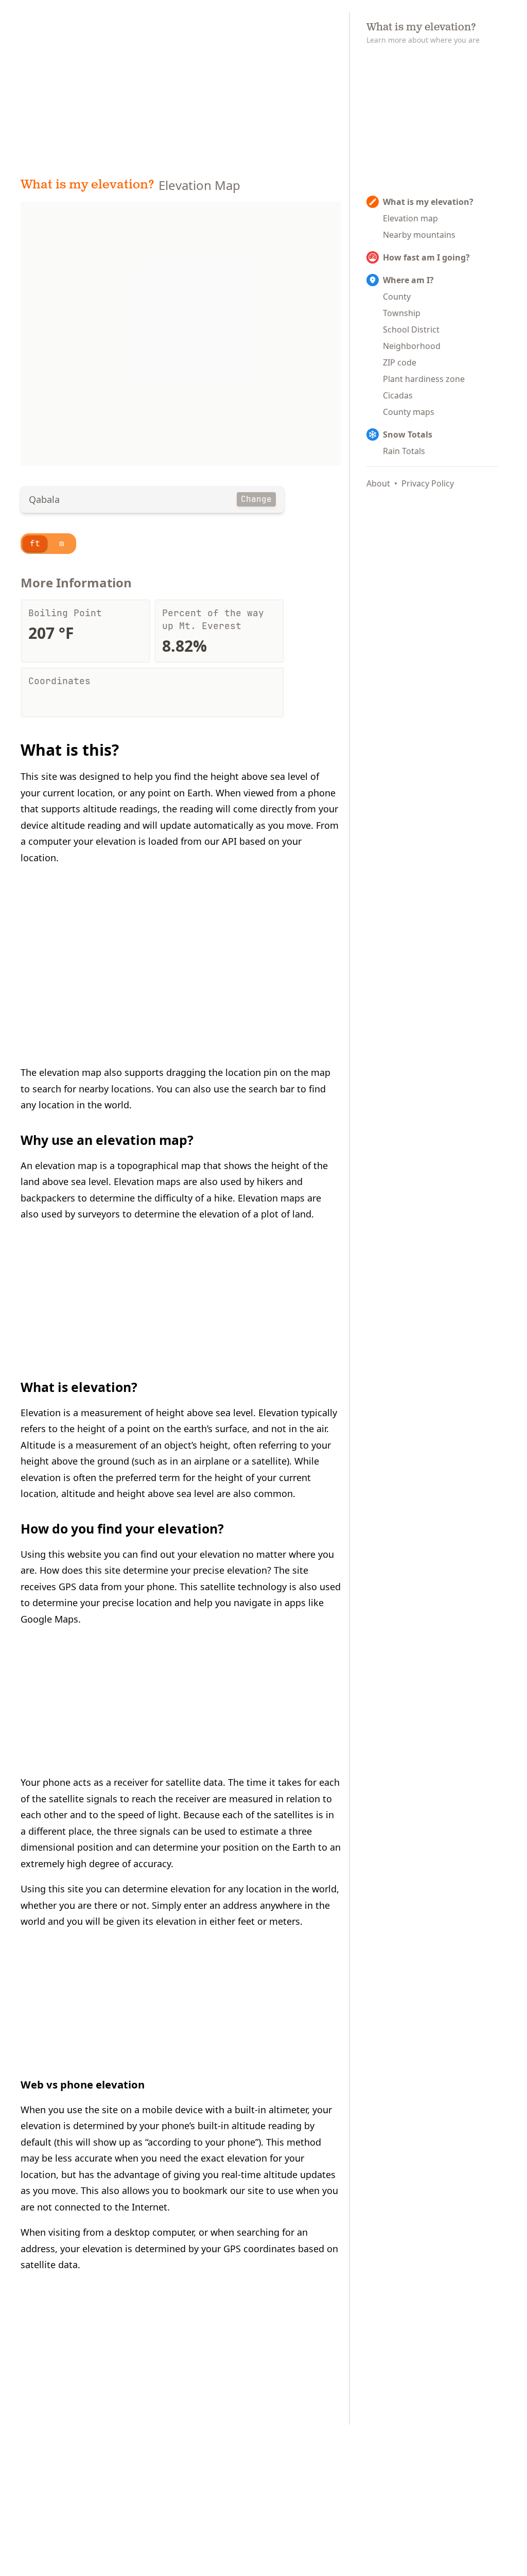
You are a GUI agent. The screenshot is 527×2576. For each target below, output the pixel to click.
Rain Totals (404, 451)
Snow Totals (408, 434)
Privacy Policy (428, 483)
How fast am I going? (426, 257)
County (397, 297)
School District (411, 329)
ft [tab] (35, 543)
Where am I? (408, 280)
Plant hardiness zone (424, 379)
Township (402, 313)
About (378, 483)
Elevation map (410, 218)
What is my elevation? (87, 185)
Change (256, 499)
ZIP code (400, 362)
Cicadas (398, 395)
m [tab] (62, 543)
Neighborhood (412, 346)
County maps (409, 412)
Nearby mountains (419, 235)
